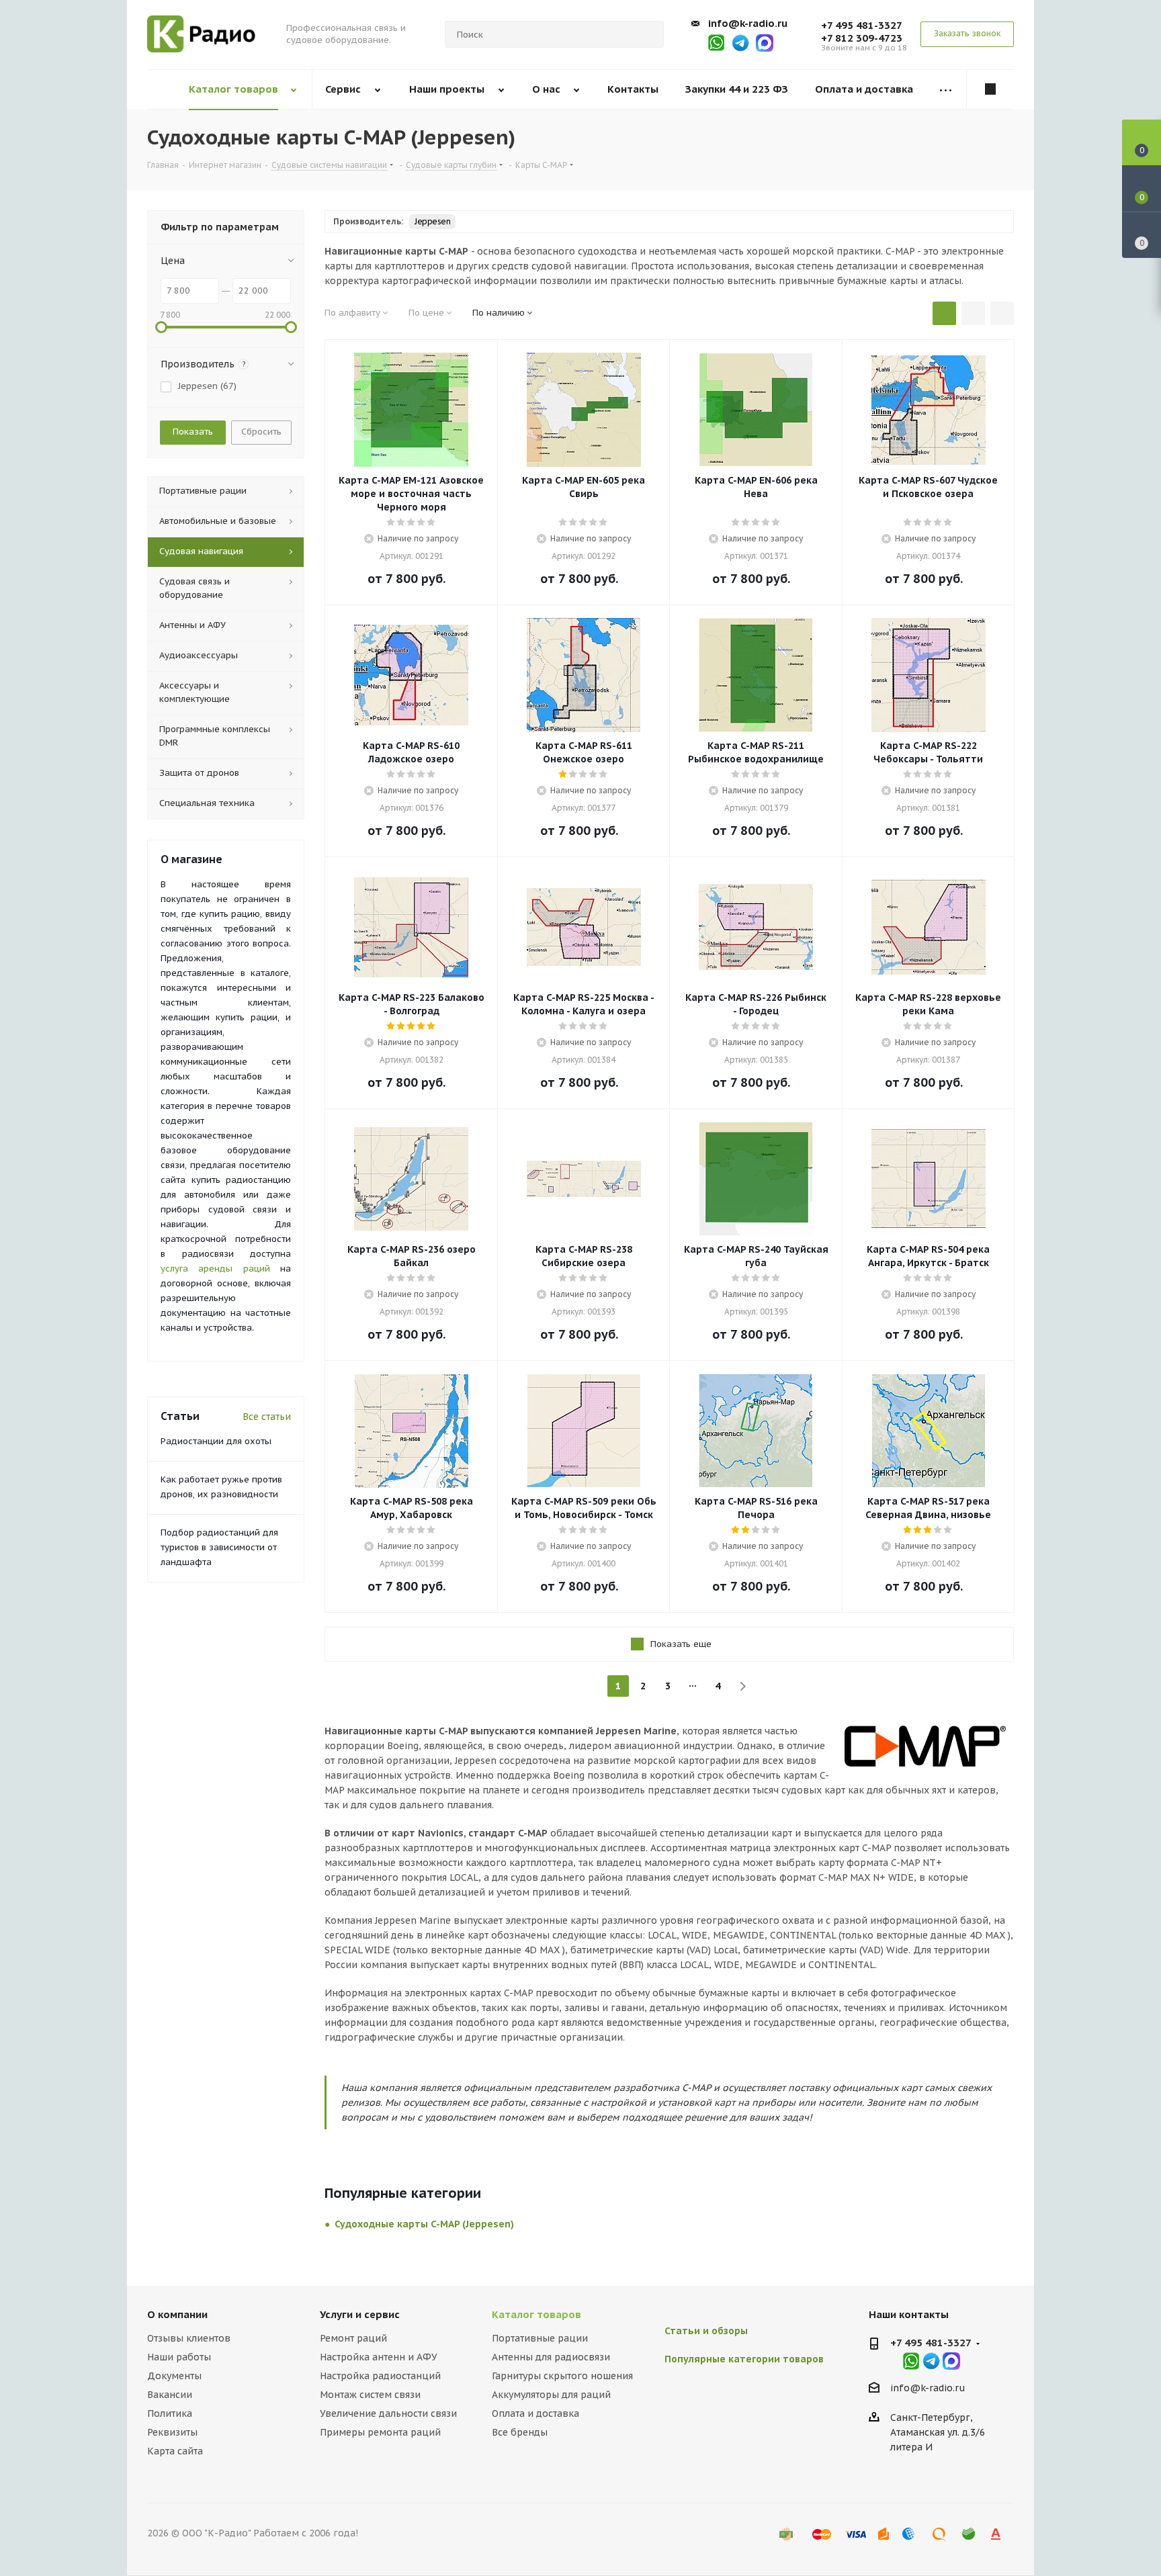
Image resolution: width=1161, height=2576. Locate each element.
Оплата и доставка (535, 2413)
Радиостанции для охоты (216, 1441)
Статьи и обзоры (706, 2331)
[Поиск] (648, 34)
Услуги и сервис (360, 2314)
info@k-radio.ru (748, 23)
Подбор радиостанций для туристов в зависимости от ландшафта (219, 1547)
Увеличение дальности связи (388, 2413)
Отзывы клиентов (189, 2338)
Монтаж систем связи (370, 2395)
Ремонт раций (353, 2338)
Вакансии (170, 2395)
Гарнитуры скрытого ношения (562, 2376)
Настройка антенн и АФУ (379, 2357)
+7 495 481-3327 (862, 25)
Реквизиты (172, 2432)
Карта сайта (175, 2451)
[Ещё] (946, 90)
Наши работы (179, 2357)
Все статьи (267, 1417)
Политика (170, 2413)
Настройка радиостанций (380, 2376)
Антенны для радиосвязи (551, 2357)
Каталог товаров (536, 2314)
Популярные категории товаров (744, 2359)
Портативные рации (540, 2338)
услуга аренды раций (215, 1269)
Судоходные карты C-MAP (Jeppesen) (424, 2224)
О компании (177, 2314)
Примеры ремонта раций (380, 2432)
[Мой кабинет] (990, 89)
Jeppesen (432, 221)
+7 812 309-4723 (862, 38)
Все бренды (520, 2432)
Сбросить (261, 432)
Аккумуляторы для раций (551, 2395)
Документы (174, 2376)
